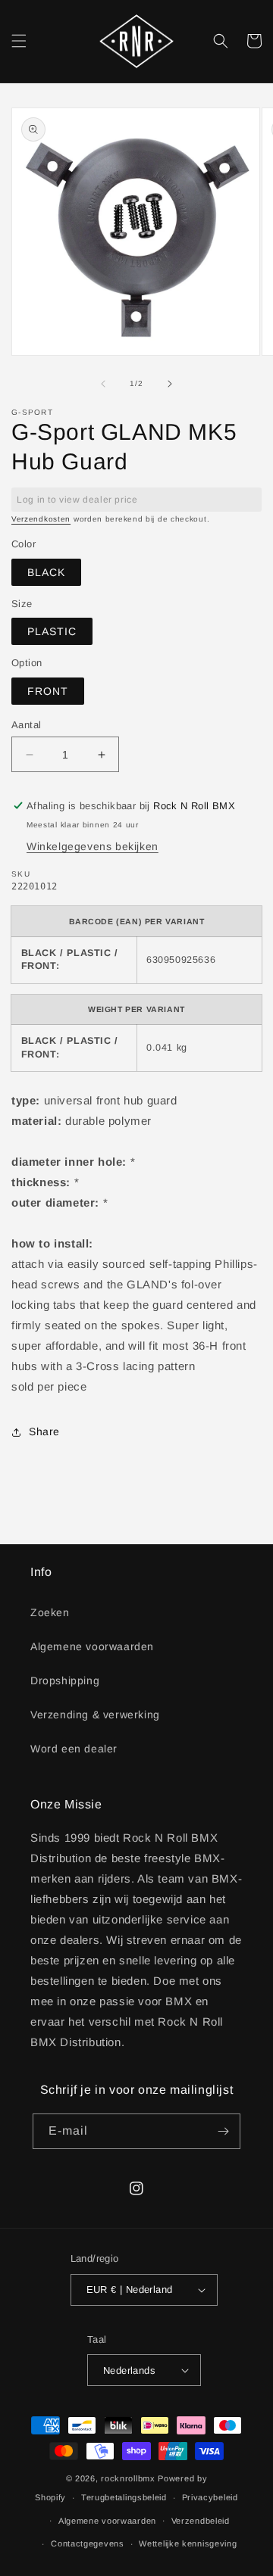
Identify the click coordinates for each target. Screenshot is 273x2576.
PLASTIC (52, 631)
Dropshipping (65, 1680)
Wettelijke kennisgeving (188, 2543)
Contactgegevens (88, 2543)
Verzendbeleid (201, 2521)
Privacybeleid (210, 2497)
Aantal (26, 725)
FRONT (48, 691)
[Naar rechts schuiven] (170, 384)
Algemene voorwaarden (92, 1646)
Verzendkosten (41, 519)
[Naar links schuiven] (103, 384)
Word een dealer (74, 1749)
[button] (19, 41)
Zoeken (50, 1612)
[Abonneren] (223, 2131)
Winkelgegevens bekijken (93, 846)
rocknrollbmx (128, 2478)
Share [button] (44, 1431)
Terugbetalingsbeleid (124, 2497)
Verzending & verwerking (95, 1715)
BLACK (46, 572)
